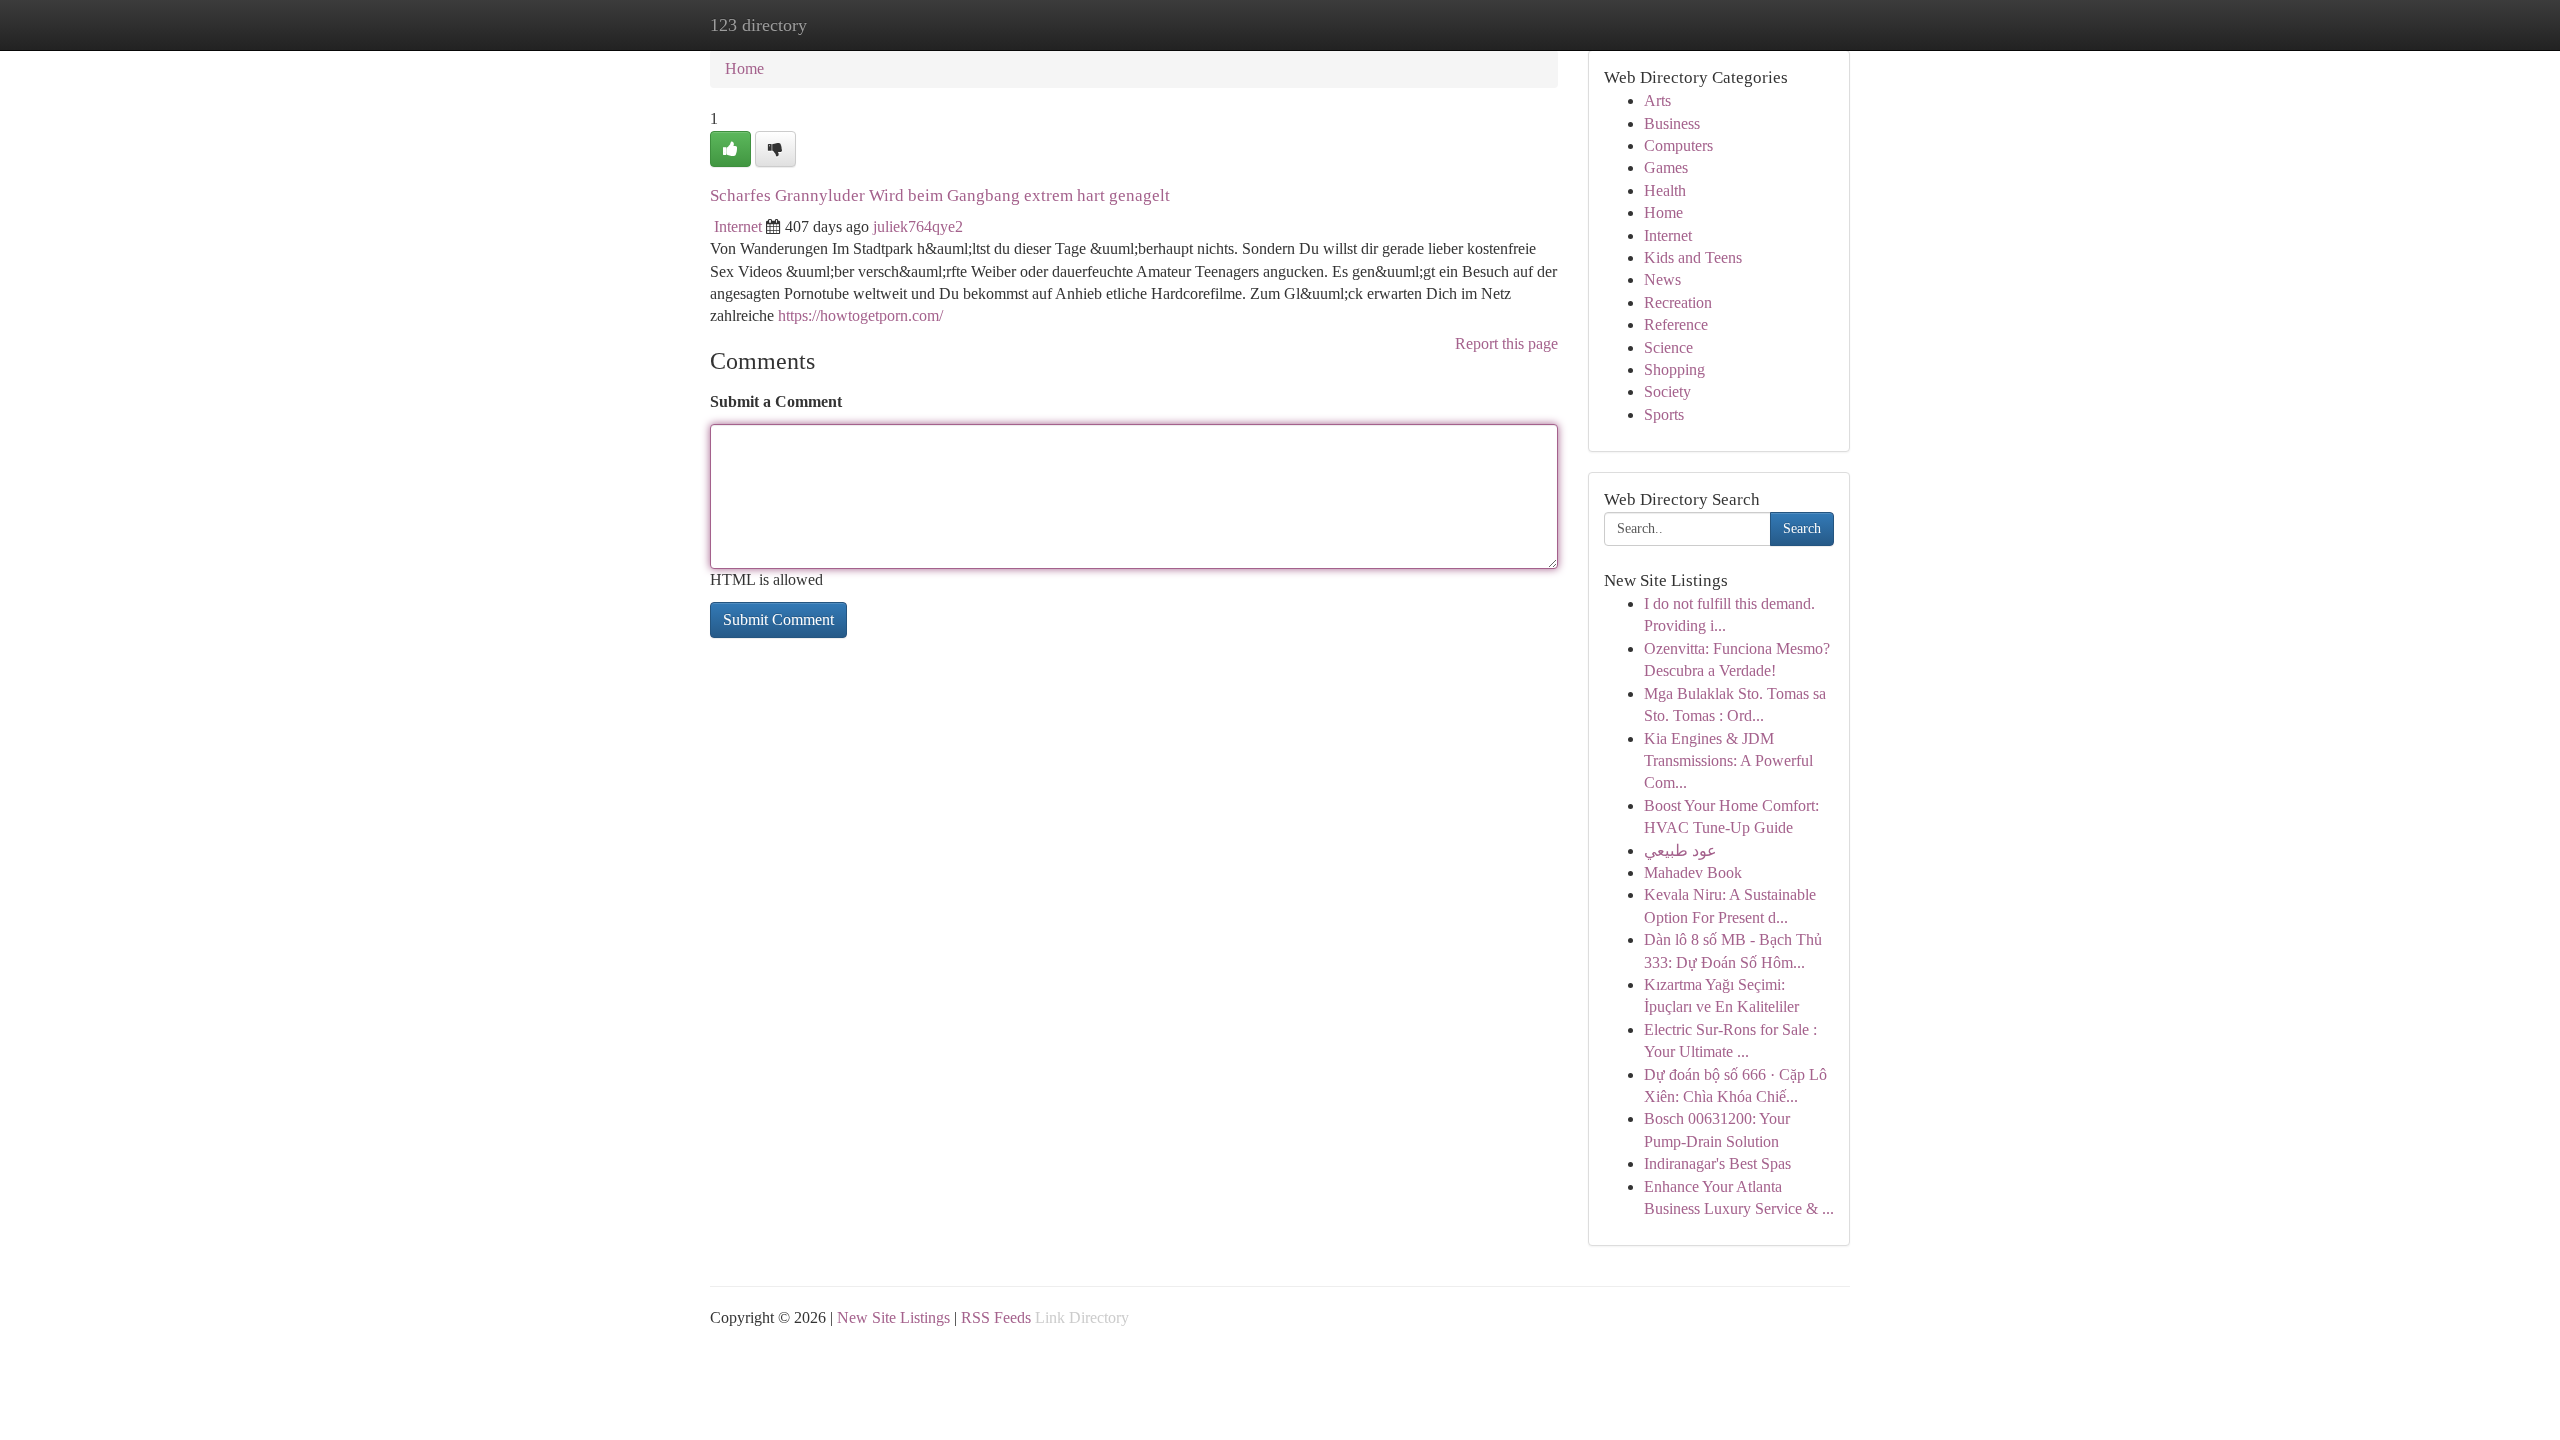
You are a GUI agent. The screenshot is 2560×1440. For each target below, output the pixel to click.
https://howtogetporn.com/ (860, 315)
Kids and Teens (1693, 257)
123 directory (758, 25)
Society (1667, 391)
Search (1802, 528)
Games (1666, 167)
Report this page (1506, 343)
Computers (1678, 145)
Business (1672, 123)
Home (744, 68)
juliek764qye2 (918, 226)
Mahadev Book (1693, 872)
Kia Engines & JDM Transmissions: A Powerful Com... (1728, 761)
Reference (1676, 324)
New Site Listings (893, 1317)
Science (1668, 347)
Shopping (1674, 369)
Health (1665, 190)
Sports (1664, 414)
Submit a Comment (776, 401)
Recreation (1678, 302)
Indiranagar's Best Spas (1717, 1163)
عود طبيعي (1680, 850)
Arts (1657, 100)
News (1662, 279)
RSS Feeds (996, 1317)
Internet (738, 226)
